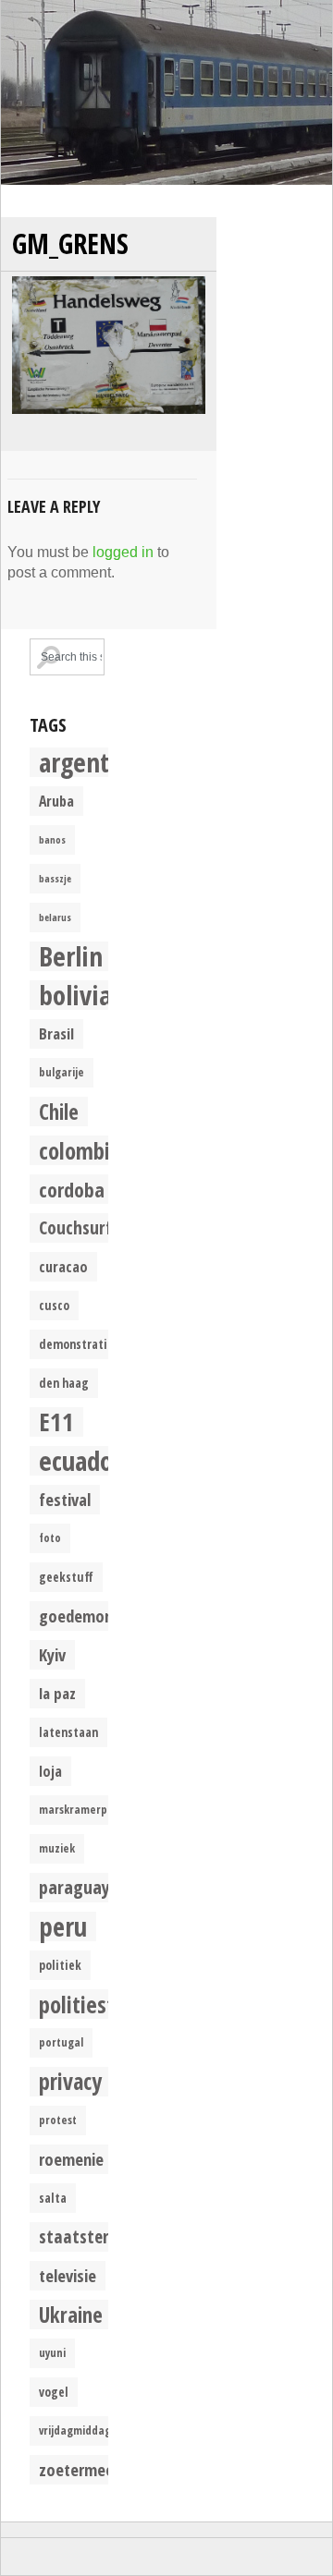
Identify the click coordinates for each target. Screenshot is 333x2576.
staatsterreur (89, 2236)
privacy (70, 2082)
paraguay (74, 1887)
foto (50, 1538)
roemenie (71, 2159)
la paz (57, 1693)
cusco (54, 1306)
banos (52, 840)
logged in (123, 552)
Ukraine (71, 2315)
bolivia (75, 995)
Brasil (56, 1033)
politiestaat (92, 2004)
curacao (63, 1267)
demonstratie (76, 1344)
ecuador (80, 1461)
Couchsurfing (86, 1227)
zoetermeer (79, 2469)
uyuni (52, 2353)
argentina (91, 762)
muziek (57, 1848)
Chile (59, 1112)
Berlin (71, 956)
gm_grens (70, 243)
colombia (80, 1150)
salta (53, 2198)
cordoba (72, 1189)
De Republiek (166, 92)
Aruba (56, 801)
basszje (55, 879)
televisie (68, 2275)
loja (50, 1771)
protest (58, 2120)
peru (63, 1926)
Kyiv (52, 1654)
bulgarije (62, 1072)
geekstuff (66, 1577)
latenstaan (68, 1732)
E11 (56, 1422)
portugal (61, 2042)
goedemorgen (87, 1616)
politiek (60, 1965)
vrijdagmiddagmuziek (93, 2430)
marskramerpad (80, 1810)
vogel (54, 2392)
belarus (55, 917)
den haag (64, 1383)
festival (65, 1499)
